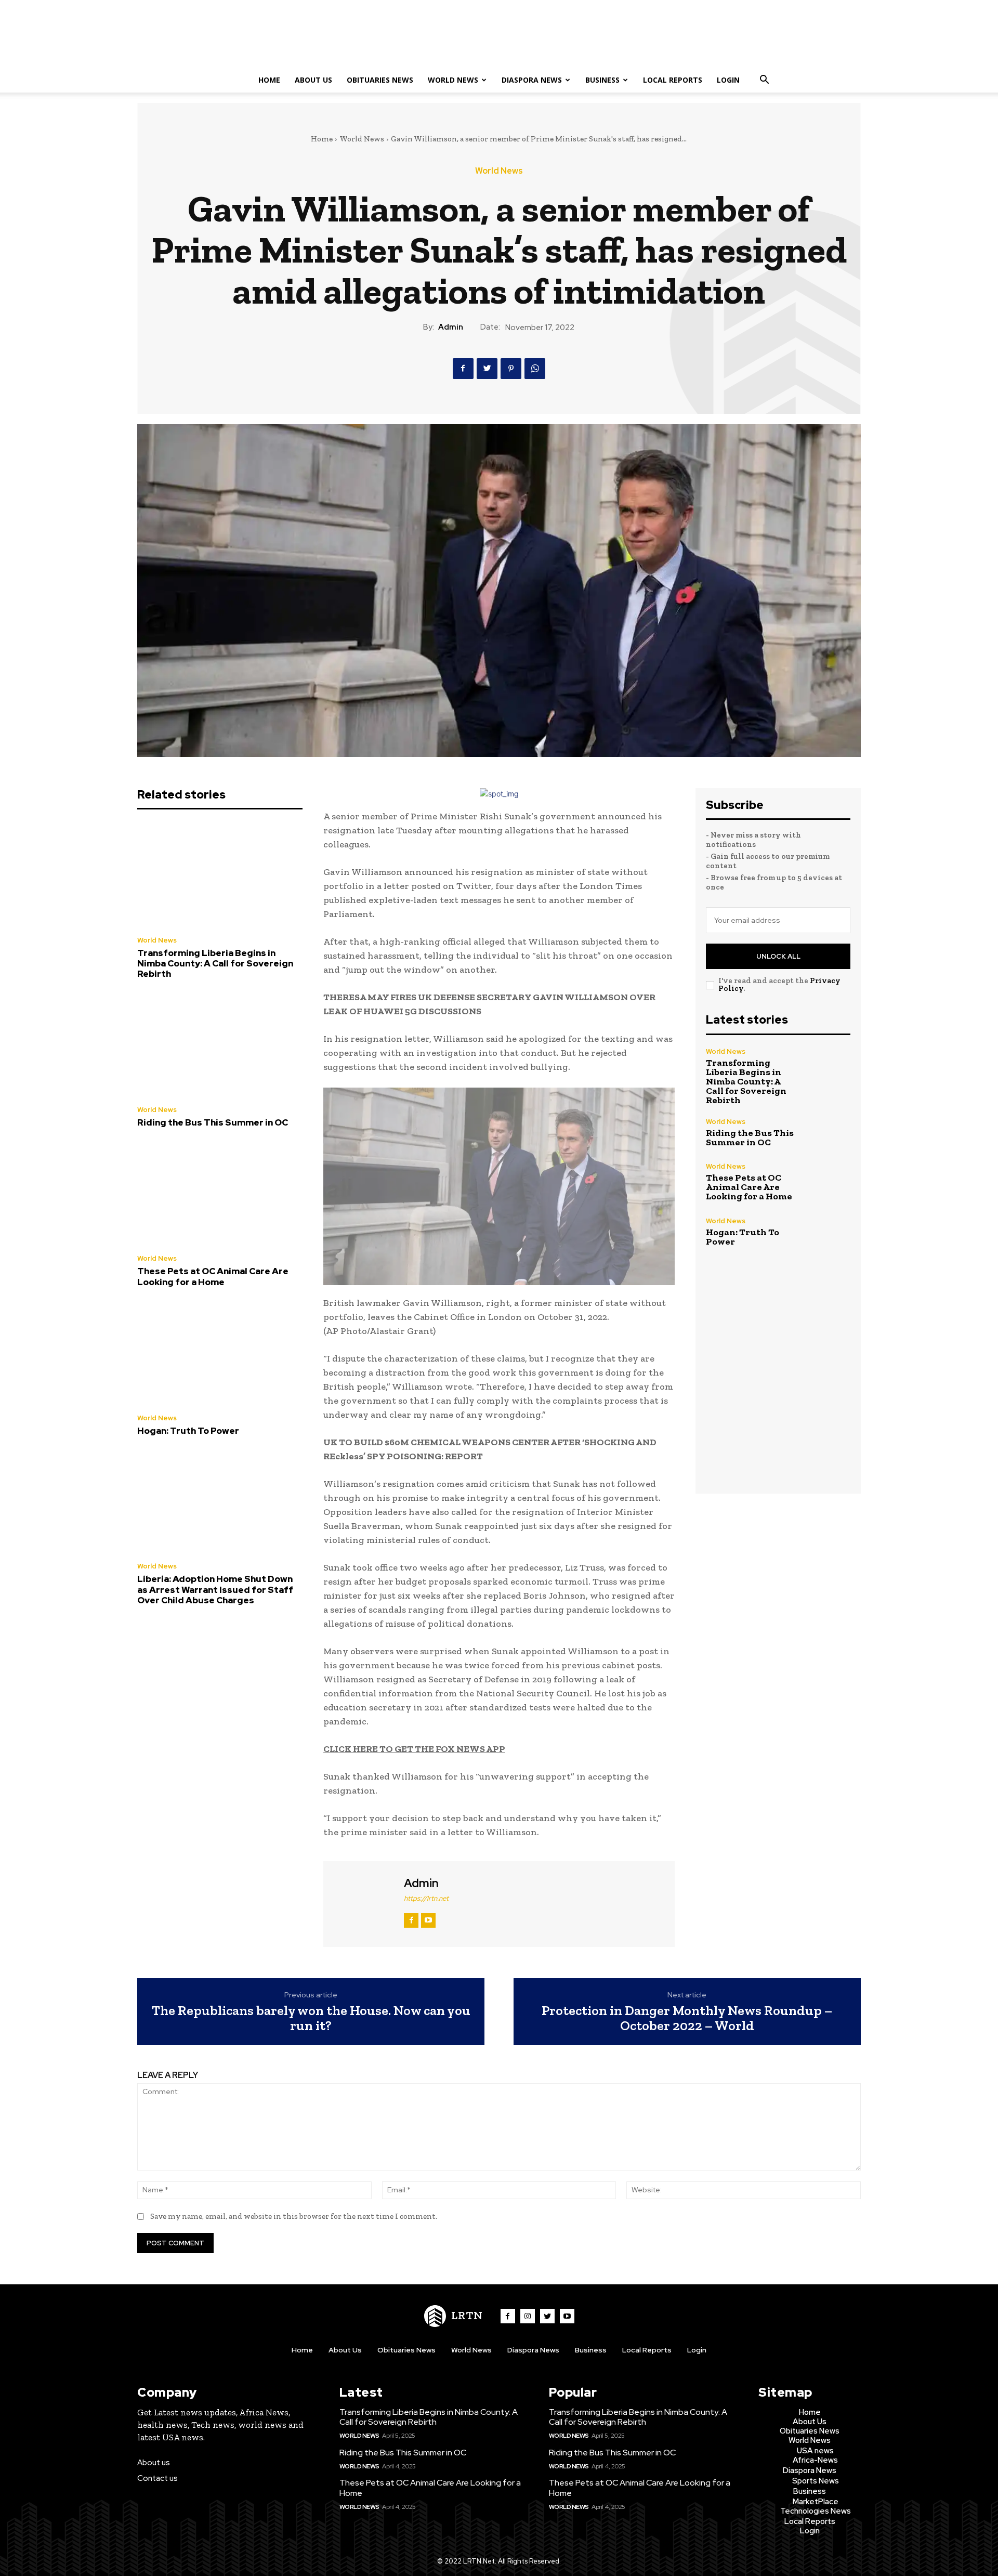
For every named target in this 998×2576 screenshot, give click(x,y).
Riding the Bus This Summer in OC (213, 1122)
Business (602, 80)
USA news (815, 2451)
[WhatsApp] (535, 369)
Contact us (157, 2478)
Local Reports (673, 80)
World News (453, 80)
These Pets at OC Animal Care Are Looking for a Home (213, 1276)
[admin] (362, 1903)
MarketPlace (816, 2502)
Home (269, 80)
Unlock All (778, 956)
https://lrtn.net (426, 1898)
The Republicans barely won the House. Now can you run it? (311, 2018)
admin (451, 327)
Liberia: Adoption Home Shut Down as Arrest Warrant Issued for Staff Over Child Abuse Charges (215, 1590)
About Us (313, 80)
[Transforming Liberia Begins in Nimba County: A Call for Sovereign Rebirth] (220, 875)
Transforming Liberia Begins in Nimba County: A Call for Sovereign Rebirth (215, 964)
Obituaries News (380, 80)
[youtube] (428, 1920)
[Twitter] (487, 369)
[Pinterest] (511, 369)
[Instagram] (528, 2316)
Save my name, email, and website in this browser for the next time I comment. (294, 2216)
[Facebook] (463, 369)
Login (728, 80)
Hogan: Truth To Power (188, 1431)
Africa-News (815, 2460)
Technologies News (816, 2511)
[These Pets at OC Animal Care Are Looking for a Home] (220, 1194)
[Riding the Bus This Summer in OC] (220, 1045)
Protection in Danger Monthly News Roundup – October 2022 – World (687, 2018)
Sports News (816, 2481)
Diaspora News (532, 80)
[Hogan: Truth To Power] (220, 1353)
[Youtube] (567, 2316)
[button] (764, 81)
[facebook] (411, 1920)
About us (154, 2463)
